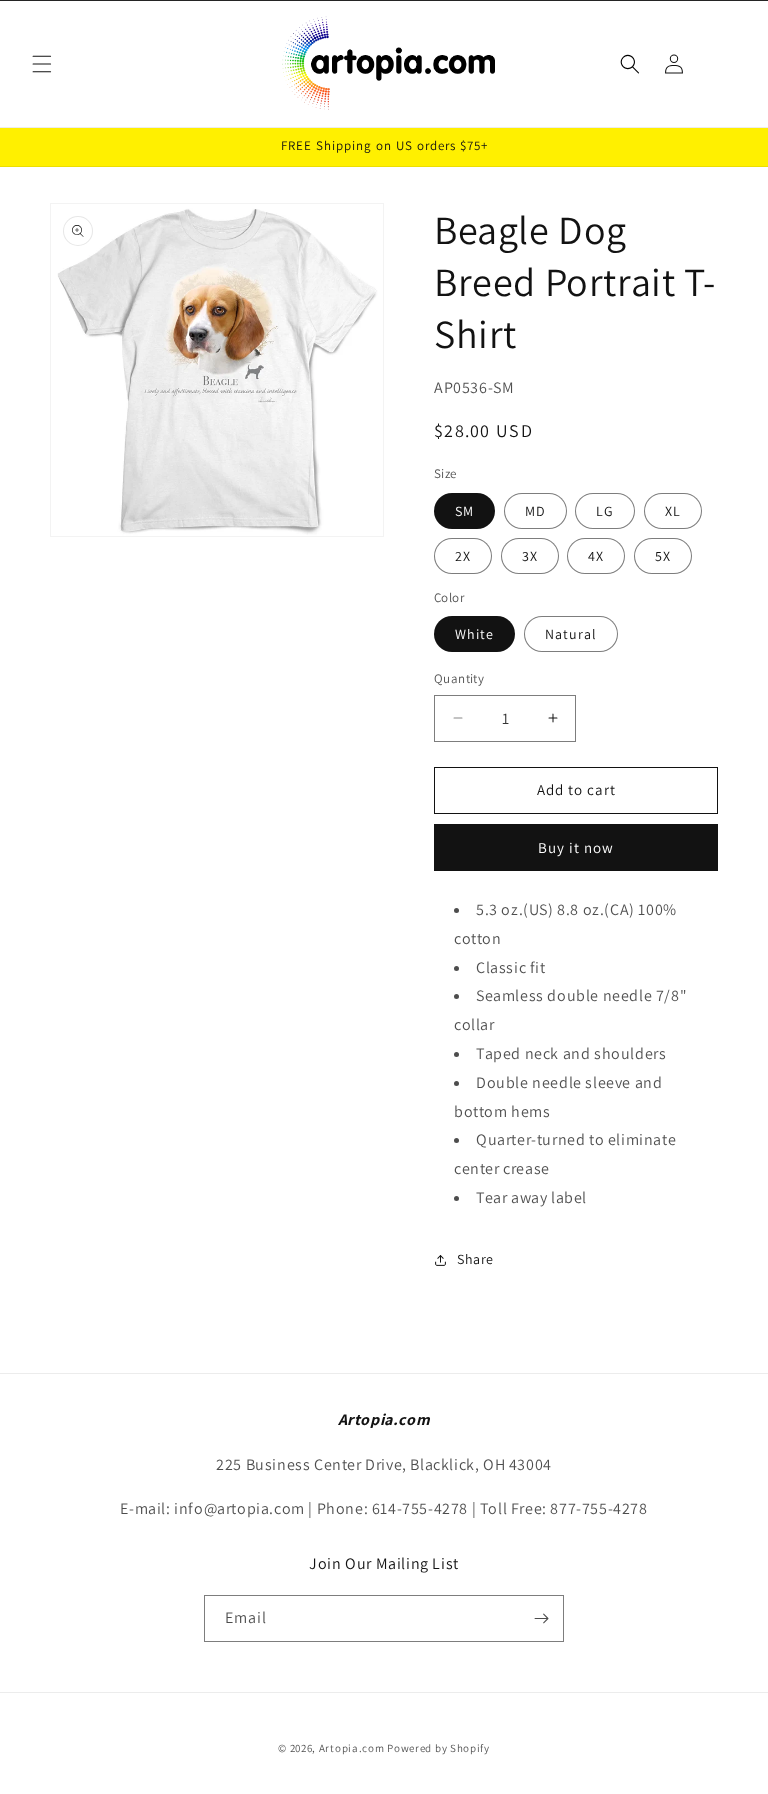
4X (596, 556)
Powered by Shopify (438, 1748)
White (474, 634)
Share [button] (475, 1259)
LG (605, 511)
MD (535, 511)
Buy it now (576, 847)
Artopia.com (352, 1748)
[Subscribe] (541, 1618)
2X (463, 556)
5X (663, 556)
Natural (571, 634)
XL (673, 511)
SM (464, 511)
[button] (42, 64)
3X (530, 556)
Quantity (459, 678)
